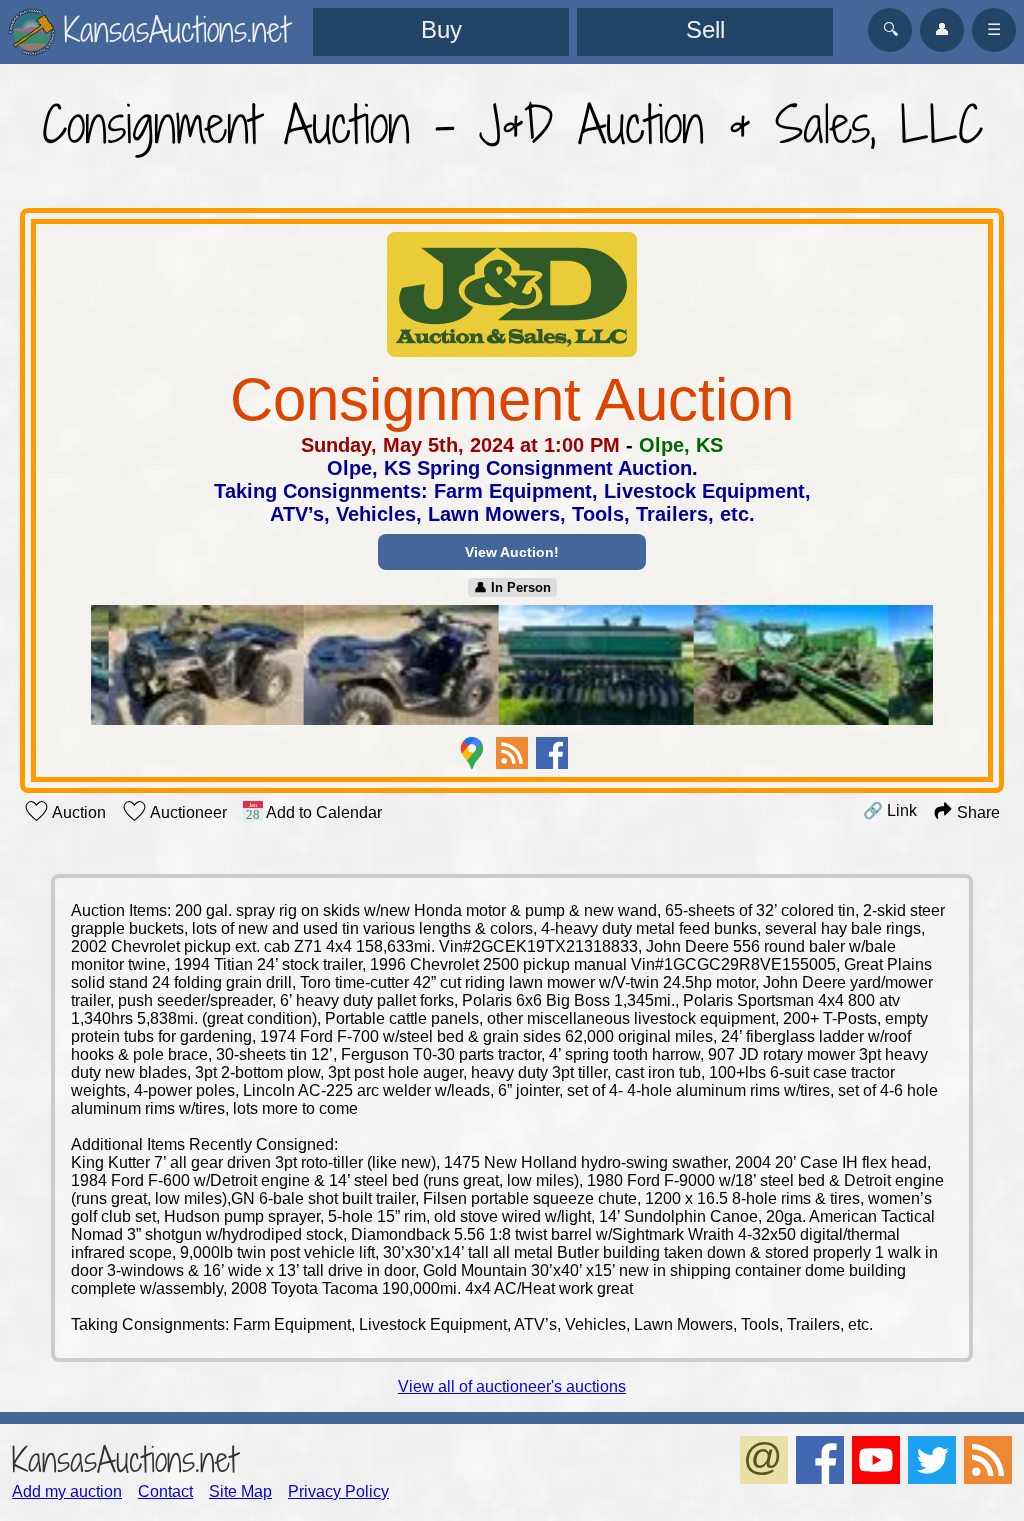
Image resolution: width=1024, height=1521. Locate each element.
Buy (441, 29)
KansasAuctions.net (124, 1459)
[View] (512, 667)
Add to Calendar (322, 812)
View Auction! (512, 552)
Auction (77, 812)
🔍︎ (890, 29)
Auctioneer (187, 812)
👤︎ (942, 29)
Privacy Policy (338, 1491)
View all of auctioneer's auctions (512, 1386)
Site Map (240, 1491)
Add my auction (67, 1491)
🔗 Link (890, 810)
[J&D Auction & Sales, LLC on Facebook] (552, 753)
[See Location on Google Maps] (472, 753)
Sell (705, 29)
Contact (165, 1491)
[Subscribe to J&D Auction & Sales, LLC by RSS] (512, 753)
